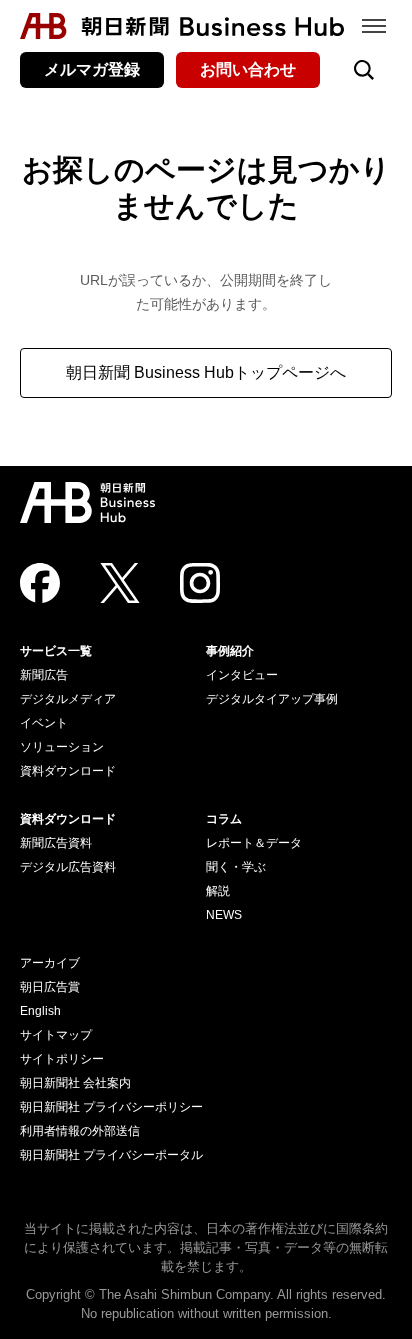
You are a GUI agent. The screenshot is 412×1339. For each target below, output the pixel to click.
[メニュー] (374, 26)
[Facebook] (40, 583)
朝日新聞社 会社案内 (75, 1083)
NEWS (224, 915)
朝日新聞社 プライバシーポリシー (111, 1107)
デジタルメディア (68, 699)
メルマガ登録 (92, 69)
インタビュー (242, 675)
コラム (224, 819)
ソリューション (62, 747)
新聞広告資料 (56, 843)
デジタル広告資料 (68, 867)
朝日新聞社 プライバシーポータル (111, 1155)
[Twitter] (120, 583)
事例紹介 (230, 651)
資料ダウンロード (68, 771)
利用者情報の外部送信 (80, 1131)
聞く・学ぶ (236, 867)
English (40, 1011)
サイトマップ (56, 1035)
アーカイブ (50, 963)
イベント (44, 723)
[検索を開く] (364, 70)
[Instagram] (200, 583)
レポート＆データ (254, 843)
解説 (218, 891)
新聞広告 (44, 675)
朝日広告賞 (50, 987)
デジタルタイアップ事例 (272, 699)
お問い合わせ (248, 69)
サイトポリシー (62, 1059)
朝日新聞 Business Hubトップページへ (206, 372)
